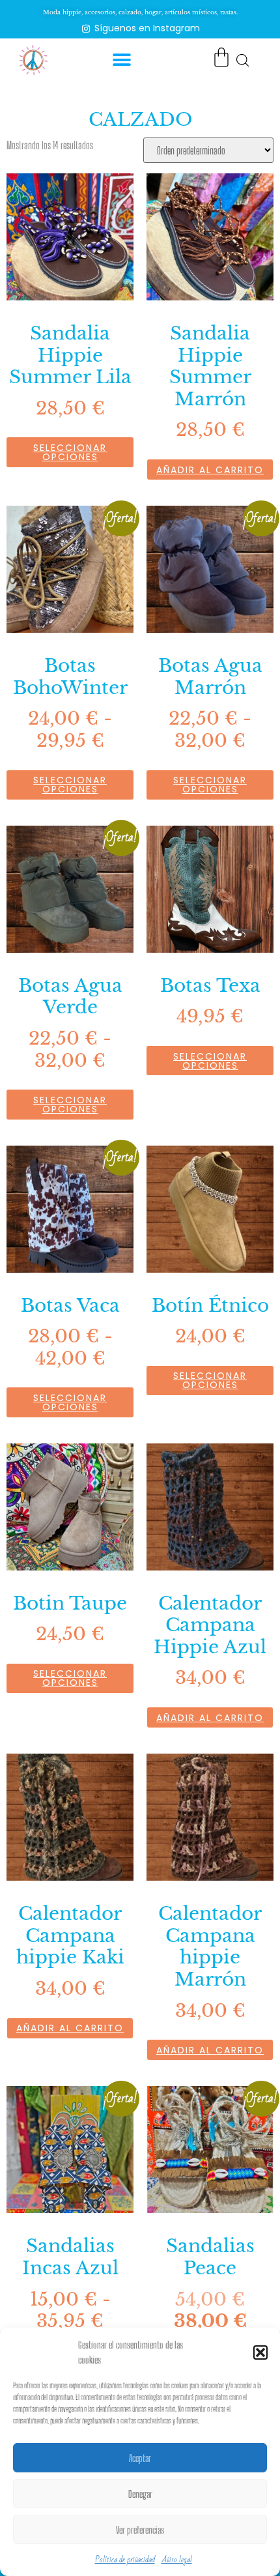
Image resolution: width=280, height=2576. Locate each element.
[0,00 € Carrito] (221, 57)
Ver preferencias (140, 2530)
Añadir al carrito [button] (210, 470)
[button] (260, 2352)
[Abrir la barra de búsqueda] (243, 60)
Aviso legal (177, 2560)
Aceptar (140, 2458)
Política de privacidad (125, 2560)
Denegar (140, 2494)
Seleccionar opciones (70, 452)
